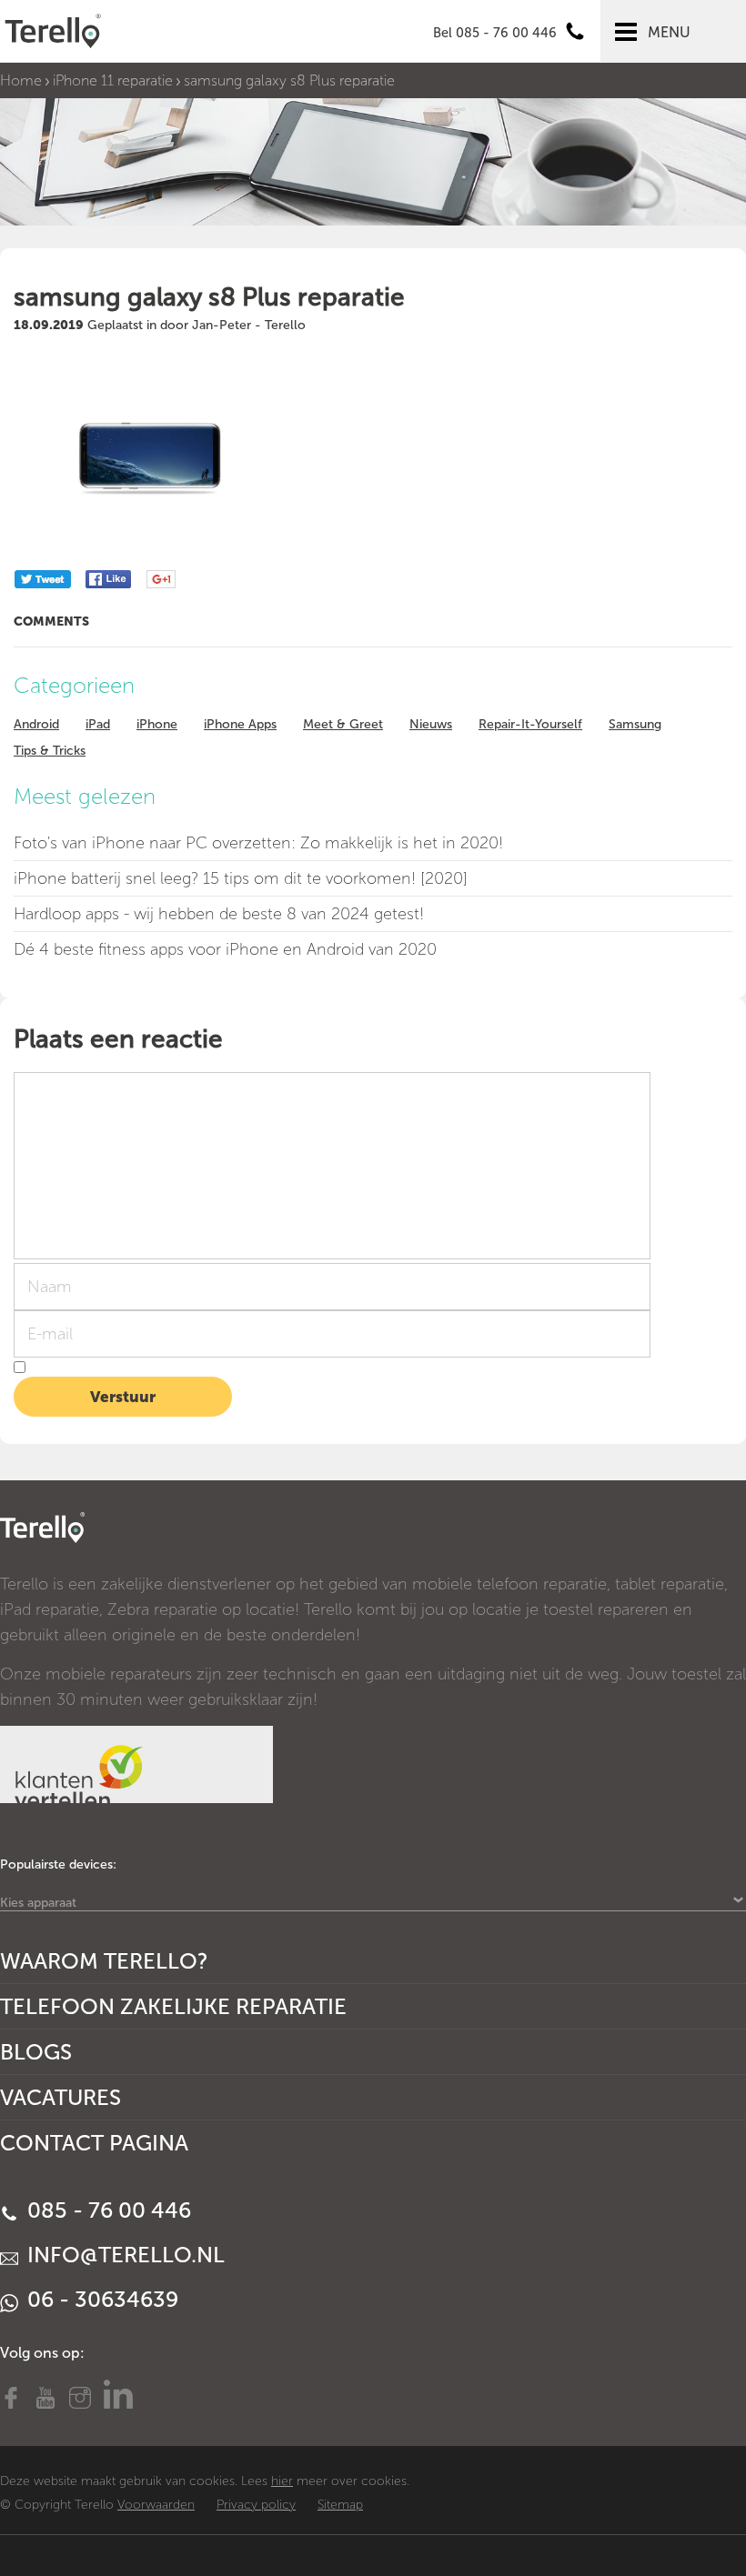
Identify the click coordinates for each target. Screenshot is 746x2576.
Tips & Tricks (50, 751)
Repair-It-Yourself (530, 724)
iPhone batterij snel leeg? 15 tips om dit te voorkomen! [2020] (241, 878)
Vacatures (60, 2097)
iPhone (157, 724)
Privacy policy (256, 2505)
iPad (98, 724)
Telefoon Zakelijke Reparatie (173, 2006)
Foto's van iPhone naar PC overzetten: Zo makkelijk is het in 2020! (258, 843)
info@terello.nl (123, 2255)
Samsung (635, 724)
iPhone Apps (240, 724)
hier (282, 2481)
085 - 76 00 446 (106, 2210)
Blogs (36, 2052)
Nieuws (431, 724)
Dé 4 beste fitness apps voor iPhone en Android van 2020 (225, 949)
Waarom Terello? (104, 1961)
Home (21, 80)
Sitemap (340, 2505)
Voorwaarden (156, 2505)
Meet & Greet (343, 724)
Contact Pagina (94, 2143)
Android (36, 724)
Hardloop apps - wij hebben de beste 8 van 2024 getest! (219, 914)
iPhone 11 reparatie (113, 80)
